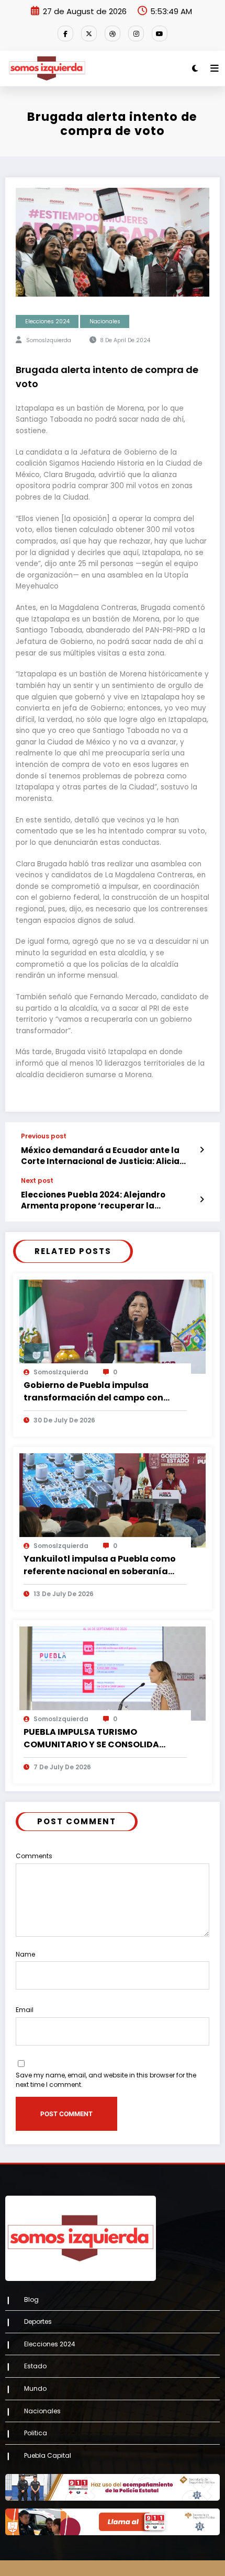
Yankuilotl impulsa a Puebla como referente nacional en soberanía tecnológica (100, 1565)
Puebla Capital (48, 2455)
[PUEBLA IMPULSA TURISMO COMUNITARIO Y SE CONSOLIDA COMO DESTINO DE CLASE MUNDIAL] (113, 1673)
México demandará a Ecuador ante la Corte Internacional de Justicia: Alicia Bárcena (100, 1156)
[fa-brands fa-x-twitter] (89, 33)
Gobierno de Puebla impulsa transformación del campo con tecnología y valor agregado (93, 1392)
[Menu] (215, 69)
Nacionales (105, 321)
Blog (31, 2300)
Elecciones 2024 (47, 321)
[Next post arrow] (202, 1200)
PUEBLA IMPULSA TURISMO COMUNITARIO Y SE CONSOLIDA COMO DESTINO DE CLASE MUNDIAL (99, 1738)
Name (25, 1954)
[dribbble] (113, 33)
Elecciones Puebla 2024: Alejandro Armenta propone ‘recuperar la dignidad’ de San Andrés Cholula (93, 1200)
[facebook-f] (65, 33)
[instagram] (136, 33)
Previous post (44, 1136)
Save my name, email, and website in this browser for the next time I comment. (106, 2080)
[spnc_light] (195, 68)
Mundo (35, 2388)
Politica (36, 2433)
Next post (37, 1181)
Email (25, 2010)
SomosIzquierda (49, 340)
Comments (34, 1856)
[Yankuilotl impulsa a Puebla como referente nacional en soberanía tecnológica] (113, 1500)
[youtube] (160, 33)
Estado (35, 2366)
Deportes (38, 2321)
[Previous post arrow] (202, 1150)
